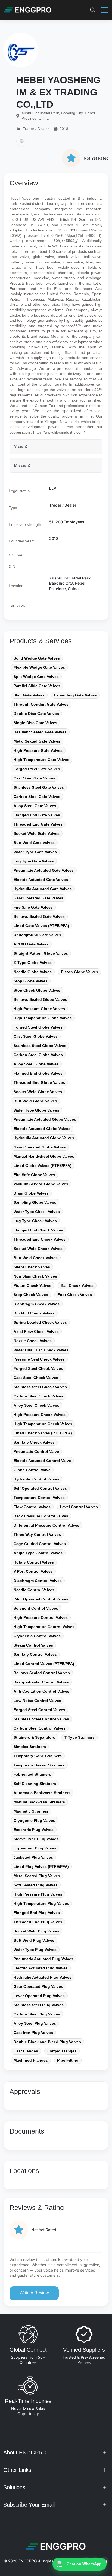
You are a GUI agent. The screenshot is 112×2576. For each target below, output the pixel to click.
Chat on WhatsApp (84, 2564)
